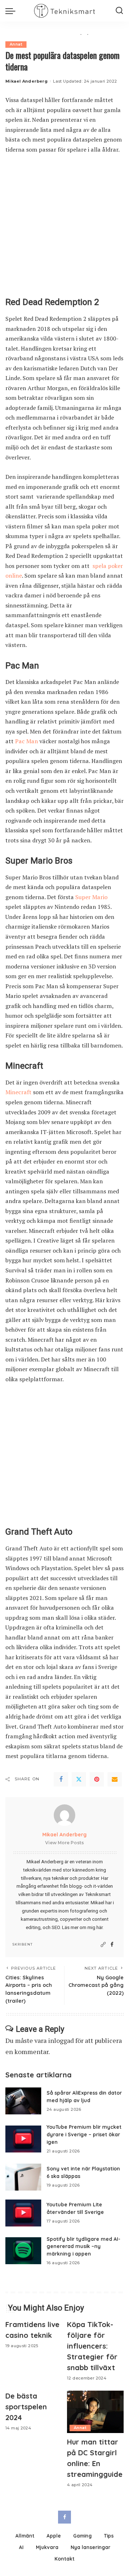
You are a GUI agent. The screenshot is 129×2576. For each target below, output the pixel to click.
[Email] (115, 1779)
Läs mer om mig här (82, 1927)
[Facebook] (61, 1779)
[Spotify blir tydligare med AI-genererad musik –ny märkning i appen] (23, 2251)
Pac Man (26, 741)
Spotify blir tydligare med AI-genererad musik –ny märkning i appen (83, 2246)
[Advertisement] (64, 229)
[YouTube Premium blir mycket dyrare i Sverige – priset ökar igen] (23, 2139)
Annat (16, 44)
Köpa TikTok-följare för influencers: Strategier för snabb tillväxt (92, 2346)
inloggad (61, 2040)
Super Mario (91, 897)
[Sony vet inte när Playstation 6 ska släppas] (23, 2177)
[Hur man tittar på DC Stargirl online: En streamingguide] (95, 2412)
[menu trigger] (12, 11)
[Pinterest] (97, 1779)
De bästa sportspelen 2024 (26, 2407)
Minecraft (18, 1092)
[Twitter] (79, 1779)
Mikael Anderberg (27, 81)
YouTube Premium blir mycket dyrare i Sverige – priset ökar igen (84, 2134)
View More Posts (64, 1843)
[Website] (103, 1945)
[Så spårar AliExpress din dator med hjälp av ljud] (23, 2101)
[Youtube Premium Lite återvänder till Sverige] (23, 2213)
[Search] (119, 11)
